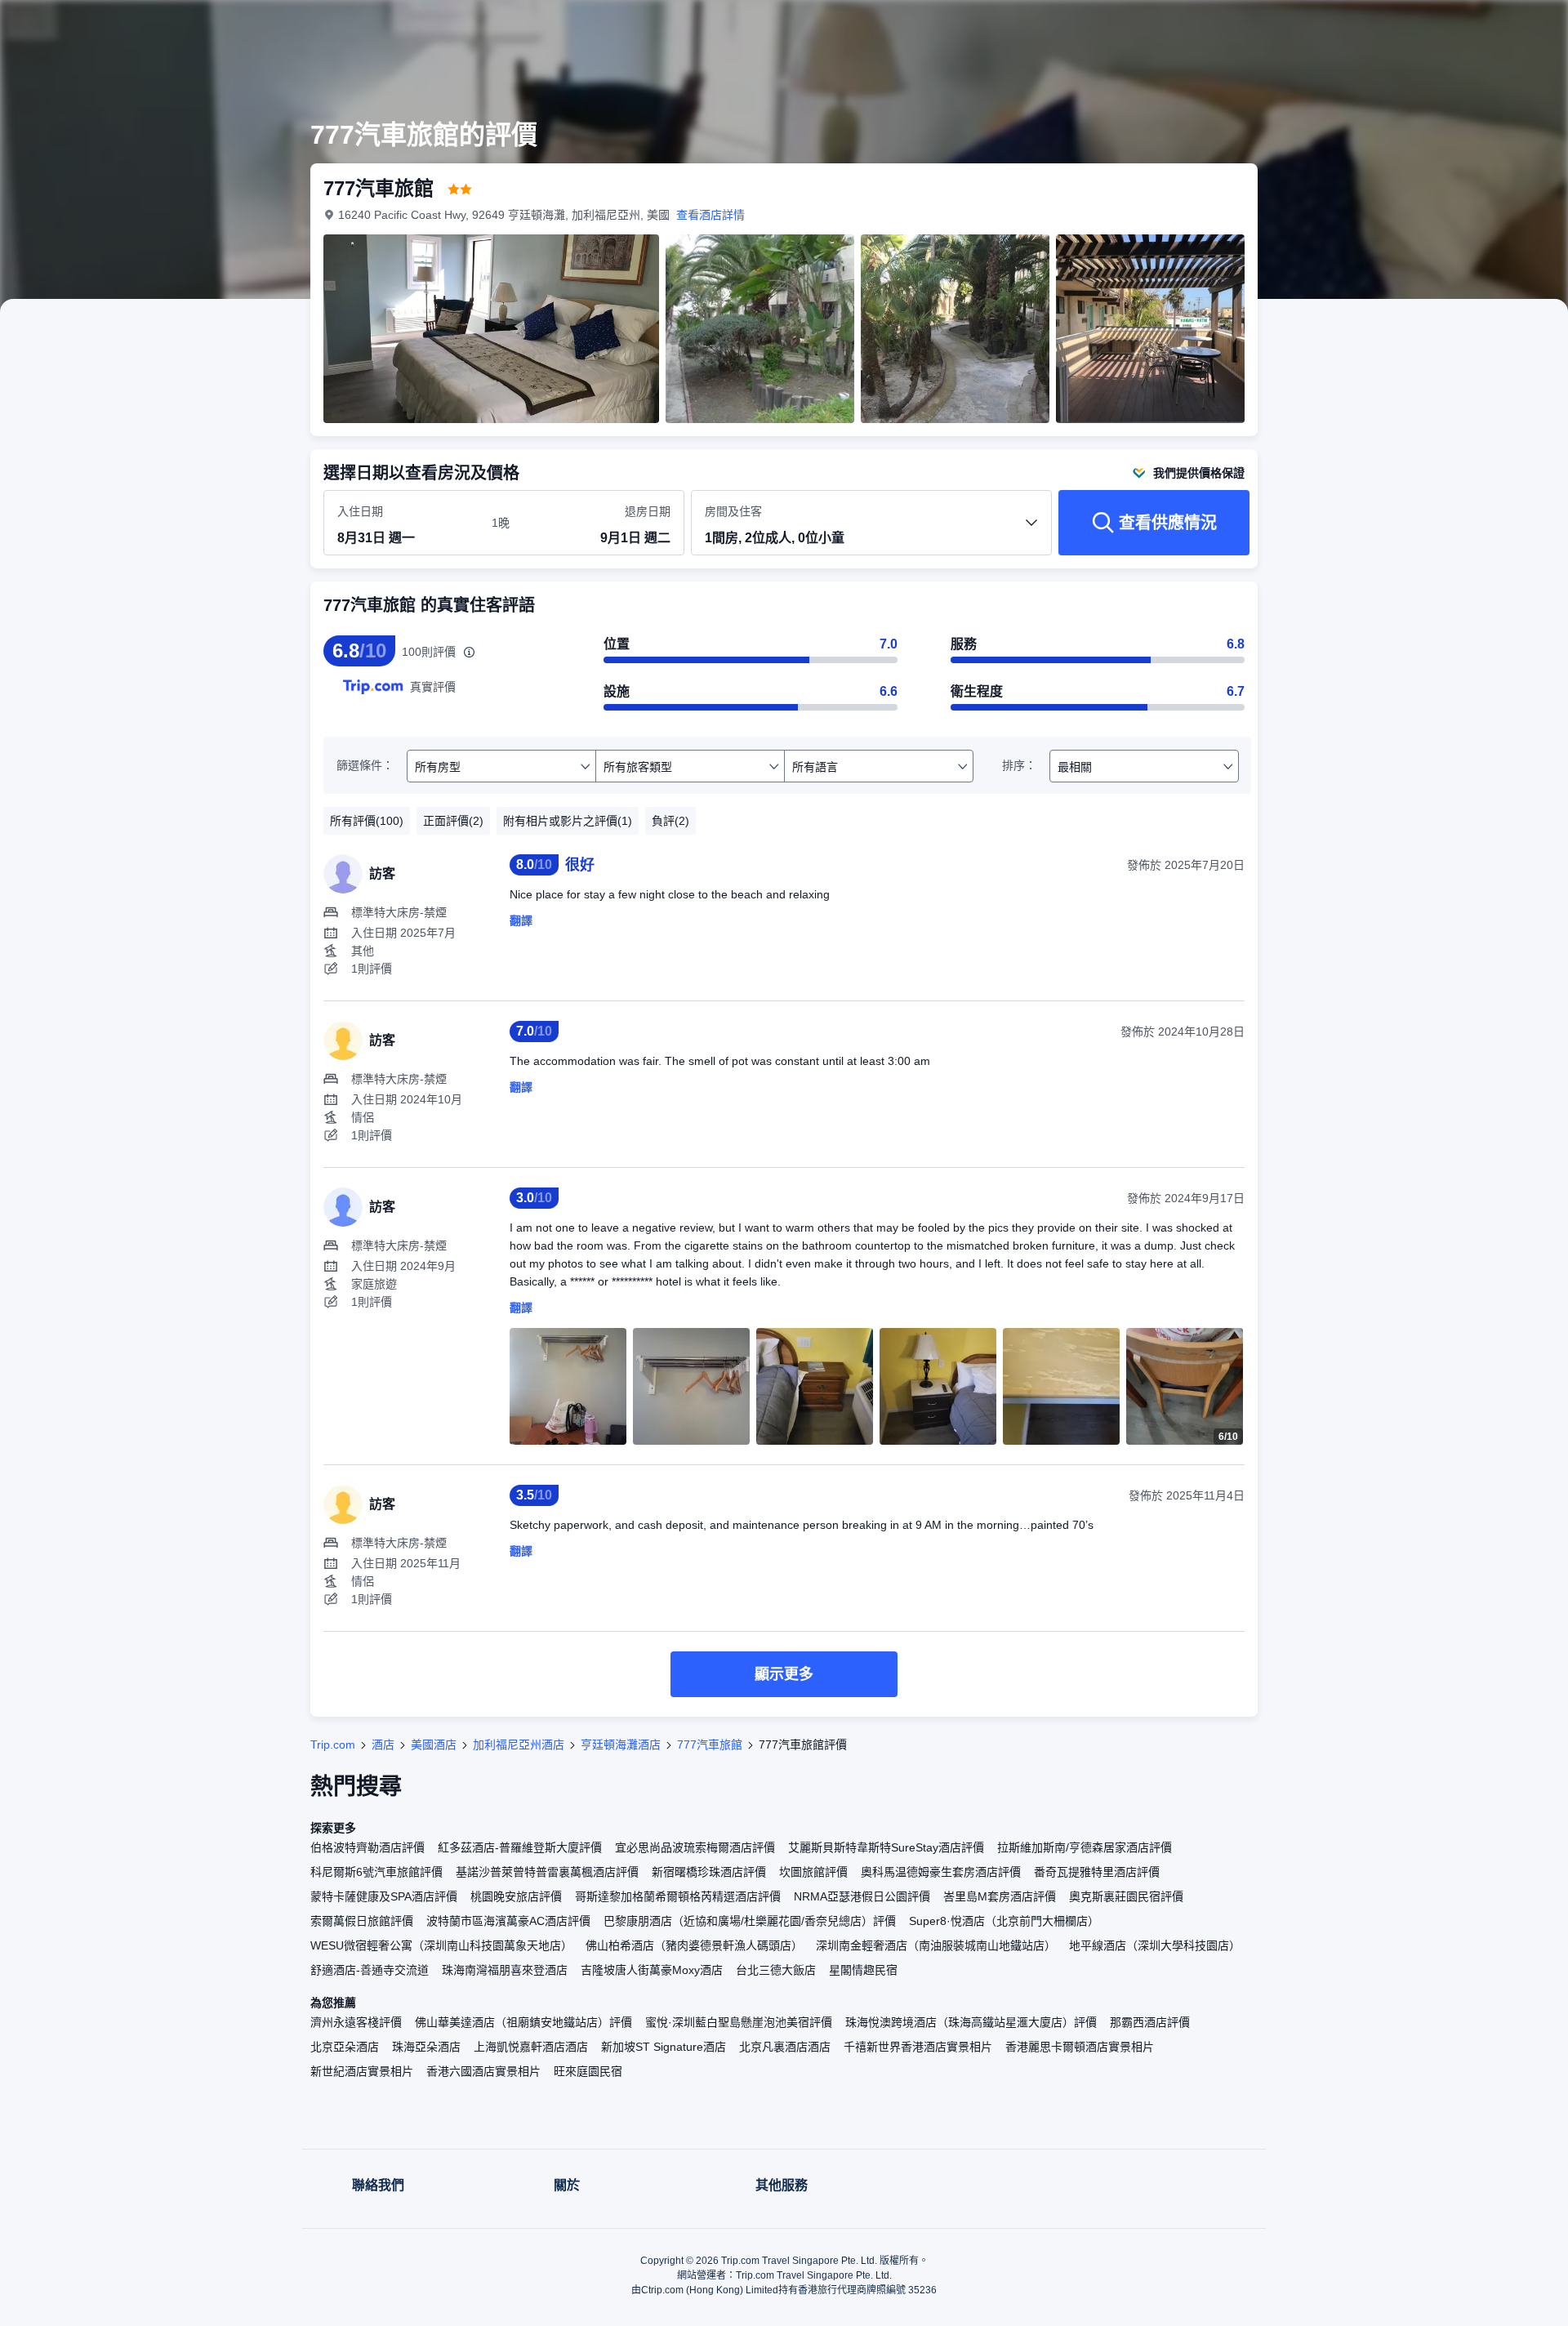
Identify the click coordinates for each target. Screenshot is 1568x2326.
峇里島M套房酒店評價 (1000, 1896)
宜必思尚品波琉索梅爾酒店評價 (695, 1847)
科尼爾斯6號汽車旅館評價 (376, 1872)
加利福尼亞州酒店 (519, 1744)
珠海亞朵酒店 (426, 2047)
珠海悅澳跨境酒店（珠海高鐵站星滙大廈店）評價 (971, 2022)
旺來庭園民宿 (588, 2071)
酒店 (383, 1744)
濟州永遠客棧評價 (356, 2022)
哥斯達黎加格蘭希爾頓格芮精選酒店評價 (678, 1896)
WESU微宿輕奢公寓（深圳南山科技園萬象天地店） (441, 1945)
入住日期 (360, 511)
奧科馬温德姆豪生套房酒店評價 (941, 1872)
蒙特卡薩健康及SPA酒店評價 (384, 1896)
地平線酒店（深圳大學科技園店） (1155, 1945)
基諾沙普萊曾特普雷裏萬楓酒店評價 (547, 1872)
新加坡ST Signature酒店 (664, 2047)
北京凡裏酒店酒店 (785, 2047)
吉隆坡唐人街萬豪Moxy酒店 (652, 1970)
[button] (1459, 27)
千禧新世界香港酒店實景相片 (918, 2047)
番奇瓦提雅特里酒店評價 (1097, 1872)
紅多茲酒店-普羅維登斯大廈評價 (520, 1847)
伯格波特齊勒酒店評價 (367, 1847)
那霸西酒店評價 (1150, 2022)
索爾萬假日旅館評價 (362, 1921)
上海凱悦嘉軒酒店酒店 (531, 2047)
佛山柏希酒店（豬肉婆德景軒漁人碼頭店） (694, 1945)
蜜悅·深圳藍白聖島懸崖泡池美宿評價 (739, 2022)
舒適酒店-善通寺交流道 (370, 1970)
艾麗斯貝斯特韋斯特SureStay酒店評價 (886, 1847)
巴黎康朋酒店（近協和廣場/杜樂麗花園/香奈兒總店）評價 (750, 1921)
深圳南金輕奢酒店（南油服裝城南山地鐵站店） (936, 1945)
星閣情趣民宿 (863, 1970)
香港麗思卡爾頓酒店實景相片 (1080, 2047)
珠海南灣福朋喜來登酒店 (505, 1970)
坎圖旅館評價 (813, 1872)
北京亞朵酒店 (345, 2047)
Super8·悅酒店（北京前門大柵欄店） (1004, 1921)
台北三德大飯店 (776, 1970)
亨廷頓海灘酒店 (621, 1744)
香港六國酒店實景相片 (483, 2071)
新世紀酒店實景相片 (362, 2071)
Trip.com (333, 1744)
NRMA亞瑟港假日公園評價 (862, 1896)
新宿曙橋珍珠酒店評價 (709, 1872)
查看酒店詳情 (710, 215)
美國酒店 (434, 1744)
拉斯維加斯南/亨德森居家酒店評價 (1085, 1847)
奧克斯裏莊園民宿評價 (1126, 1896)
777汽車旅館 (710, 1744)
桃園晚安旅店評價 (516, 1896)
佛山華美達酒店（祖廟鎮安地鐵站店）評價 (523, 2022)
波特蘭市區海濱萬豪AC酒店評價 (508, 1921)
